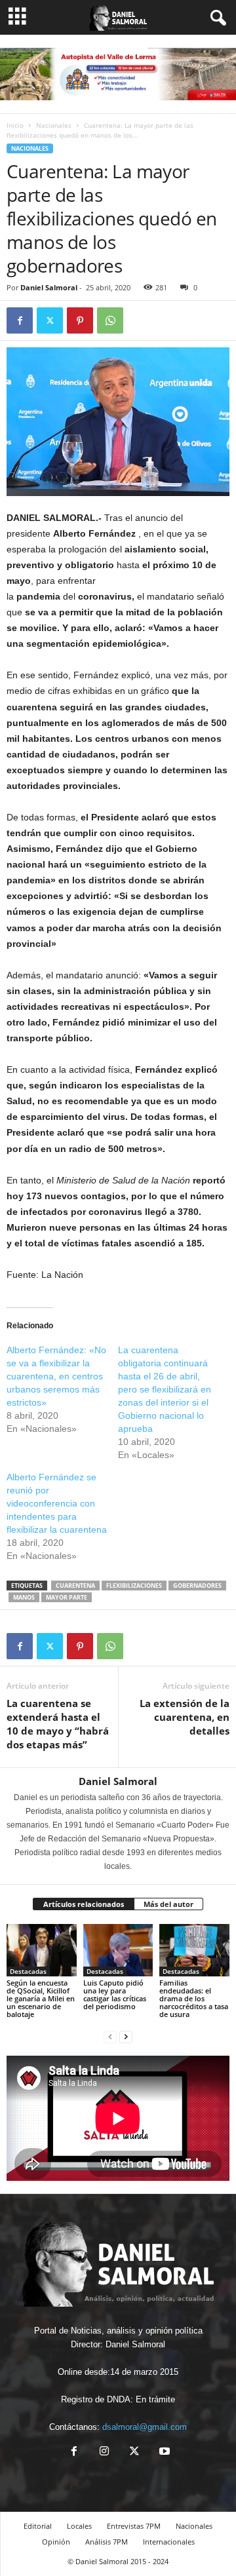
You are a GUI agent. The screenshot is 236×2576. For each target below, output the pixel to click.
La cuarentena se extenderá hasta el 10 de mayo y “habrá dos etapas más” (58, 1724)
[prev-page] (110, 2036)
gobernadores (197, 1586)
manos (24, 1597)
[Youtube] (163, 2452)
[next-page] (126, 2036)
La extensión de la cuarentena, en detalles (185, 1717)
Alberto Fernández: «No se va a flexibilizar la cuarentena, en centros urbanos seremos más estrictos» (56, 1376)
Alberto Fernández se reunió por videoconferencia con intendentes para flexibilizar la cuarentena (57, 1503)
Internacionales (169, 2542)
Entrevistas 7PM (134, 2526)
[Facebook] (20, 320)
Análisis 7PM (107, 2542)
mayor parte (67, 1597)
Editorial (38, 2526)
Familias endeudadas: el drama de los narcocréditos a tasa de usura (194, 1998)
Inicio (15, 125)
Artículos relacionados (84, 1904)
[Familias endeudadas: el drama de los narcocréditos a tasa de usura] (194, 1950)
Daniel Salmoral (49, 287)
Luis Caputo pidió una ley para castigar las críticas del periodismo (115, 1994)
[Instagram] (104, 2452)
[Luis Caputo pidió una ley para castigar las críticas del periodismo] (118, 1950)
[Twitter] (50, 320)
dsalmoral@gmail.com (145, 2427)
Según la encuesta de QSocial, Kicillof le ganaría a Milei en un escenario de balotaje (41, 1998)
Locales (79, 2526)
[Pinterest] (80, 320)
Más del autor (168, 1904)
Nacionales (54, 125)
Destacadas (28, 1971)
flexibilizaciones (134, 1586)
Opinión (56, 2542)
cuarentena (75, 1586)
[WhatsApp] (110, 320)
